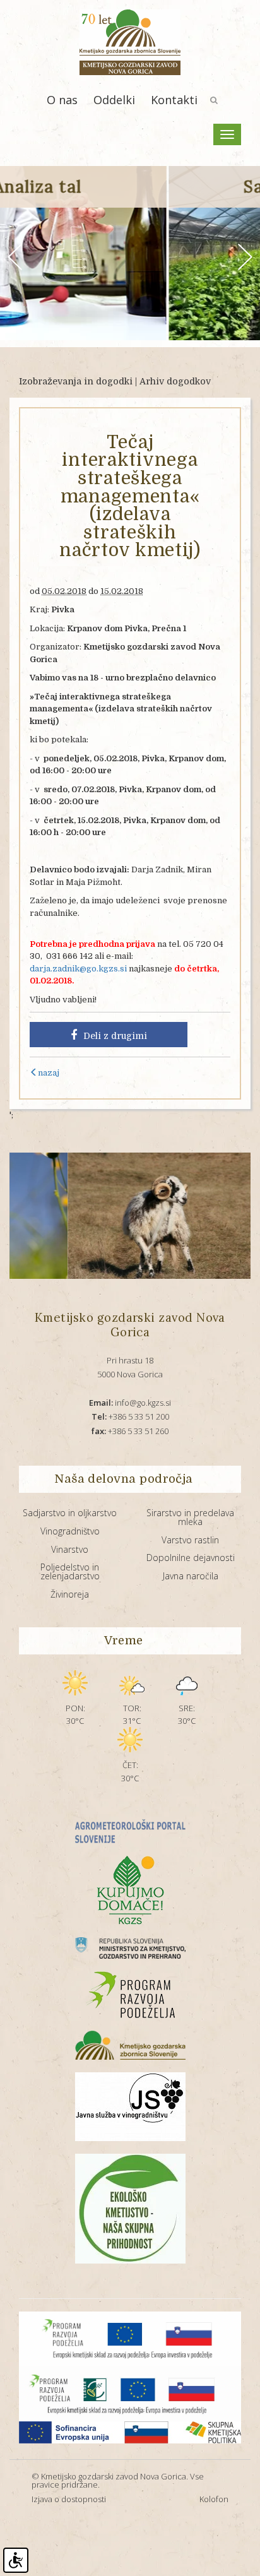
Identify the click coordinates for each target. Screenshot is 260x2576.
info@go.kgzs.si (130, 1403)
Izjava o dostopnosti (69, 2499)
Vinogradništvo (70, 1531)
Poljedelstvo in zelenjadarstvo (70, 1571)
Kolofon (214, 2499)
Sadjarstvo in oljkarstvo (70, 1513)
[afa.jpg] (119, 1216)
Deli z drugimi (115, 1036)
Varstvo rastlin (190, 1540)
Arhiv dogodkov (175, 381)
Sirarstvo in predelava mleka (190, 1517)
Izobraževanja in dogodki (76, 381)
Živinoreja (70, 1594)
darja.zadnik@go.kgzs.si (78, 969)
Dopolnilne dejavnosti (191, 1558)
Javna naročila (191, 1576)
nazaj (49, 1073)
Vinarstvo (70, 1549)
